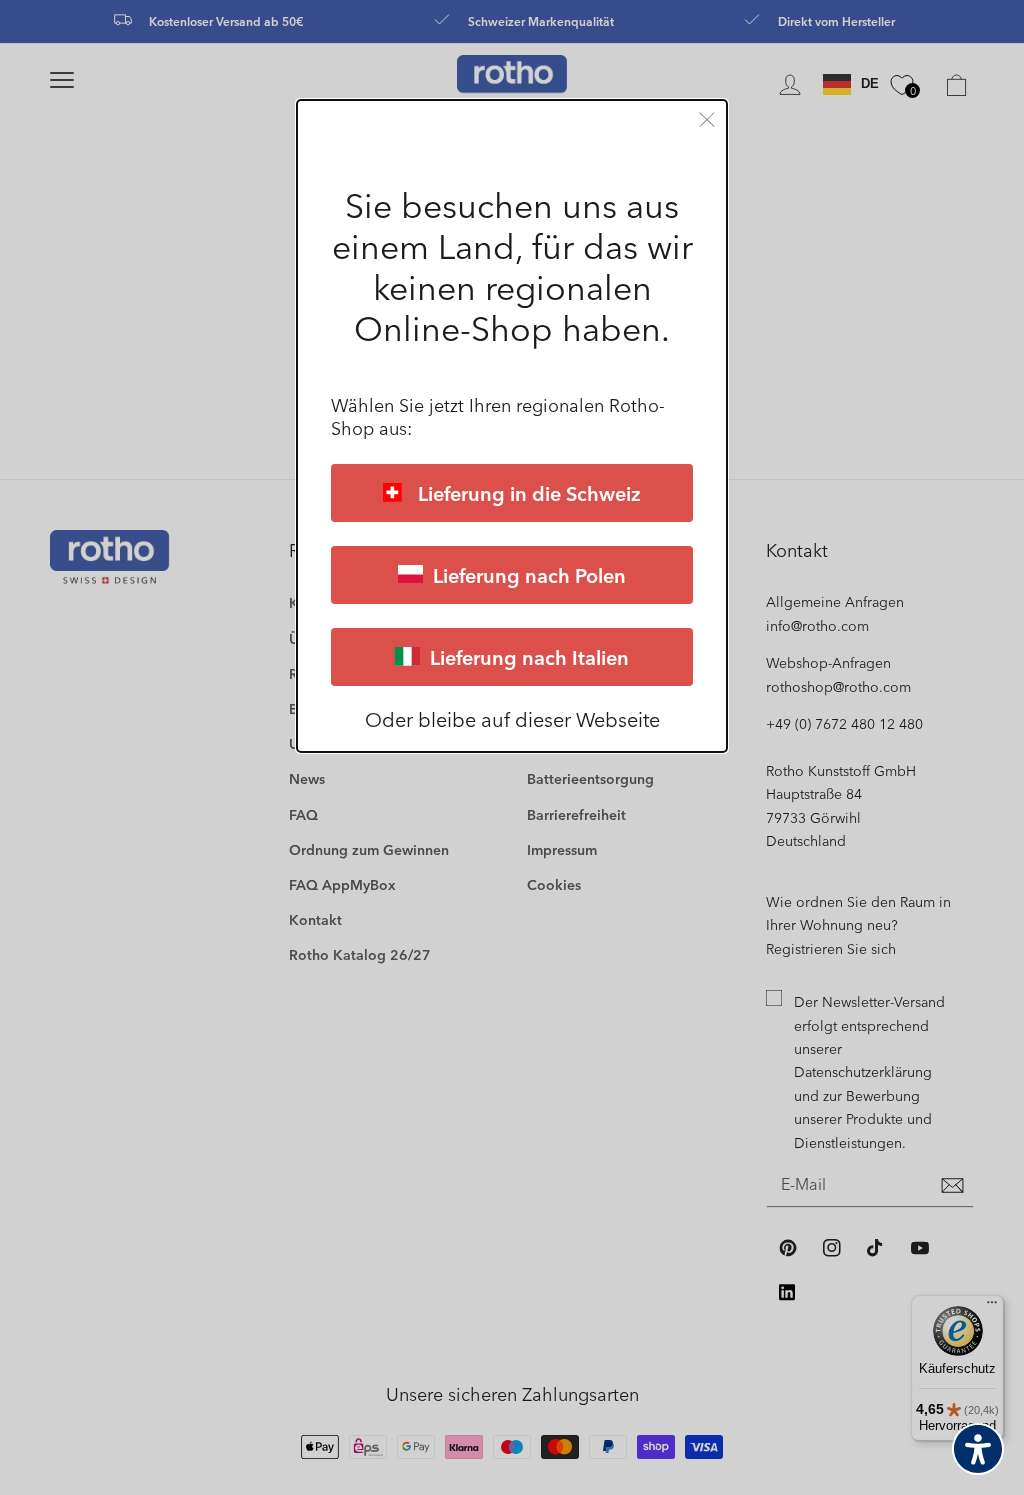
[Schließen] (707, 119)
